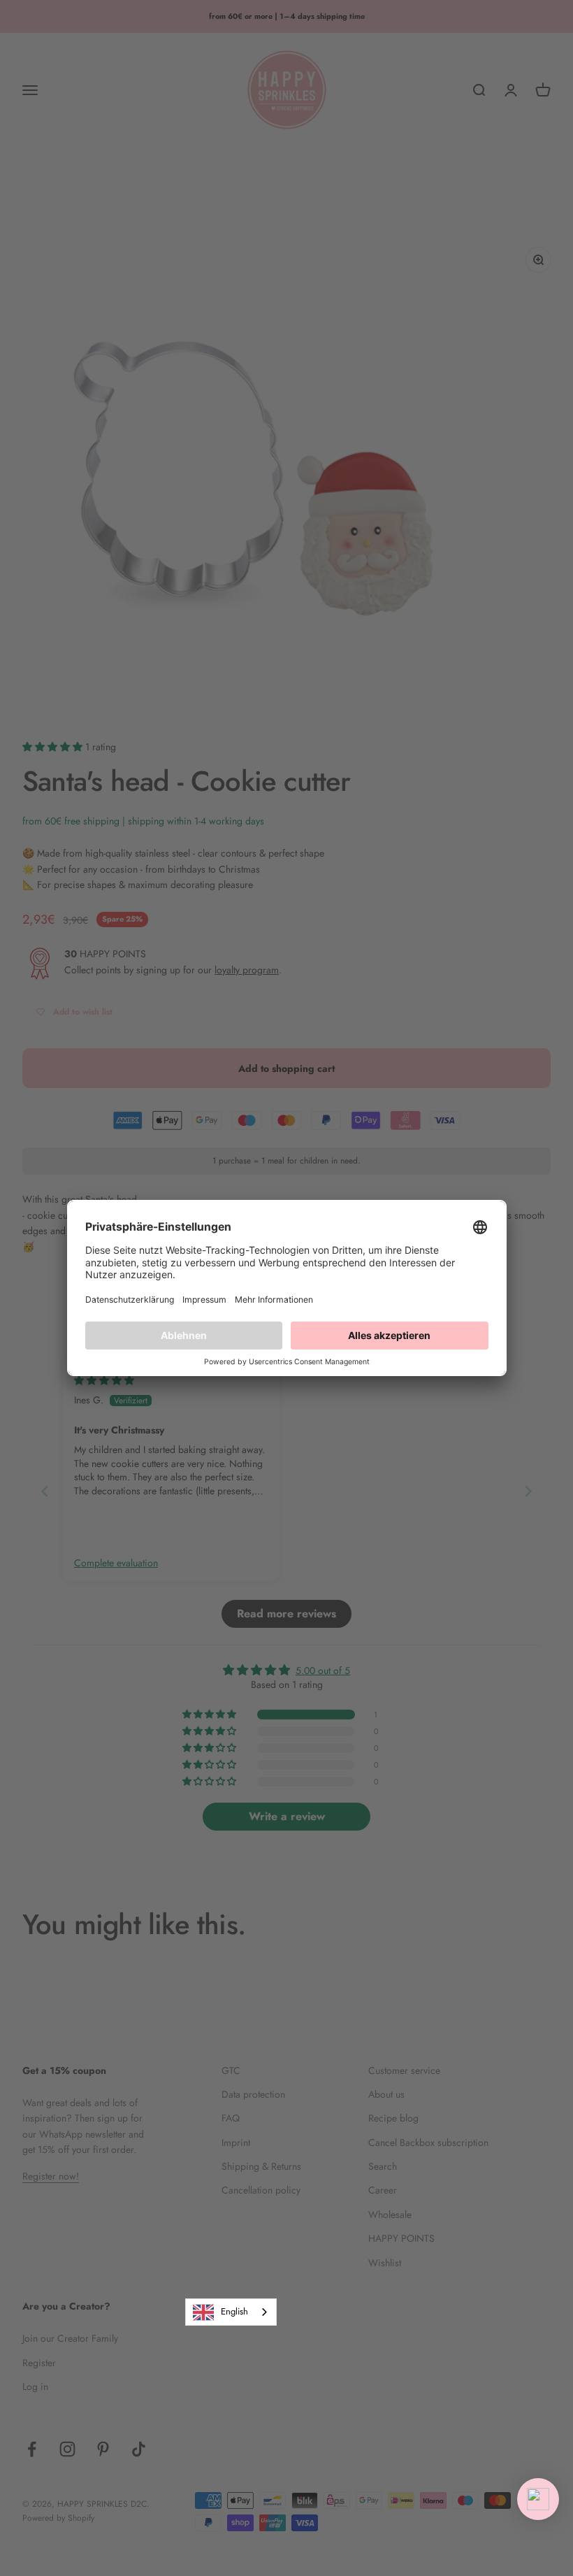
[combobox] (231, 2312)
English (234, 2311)
